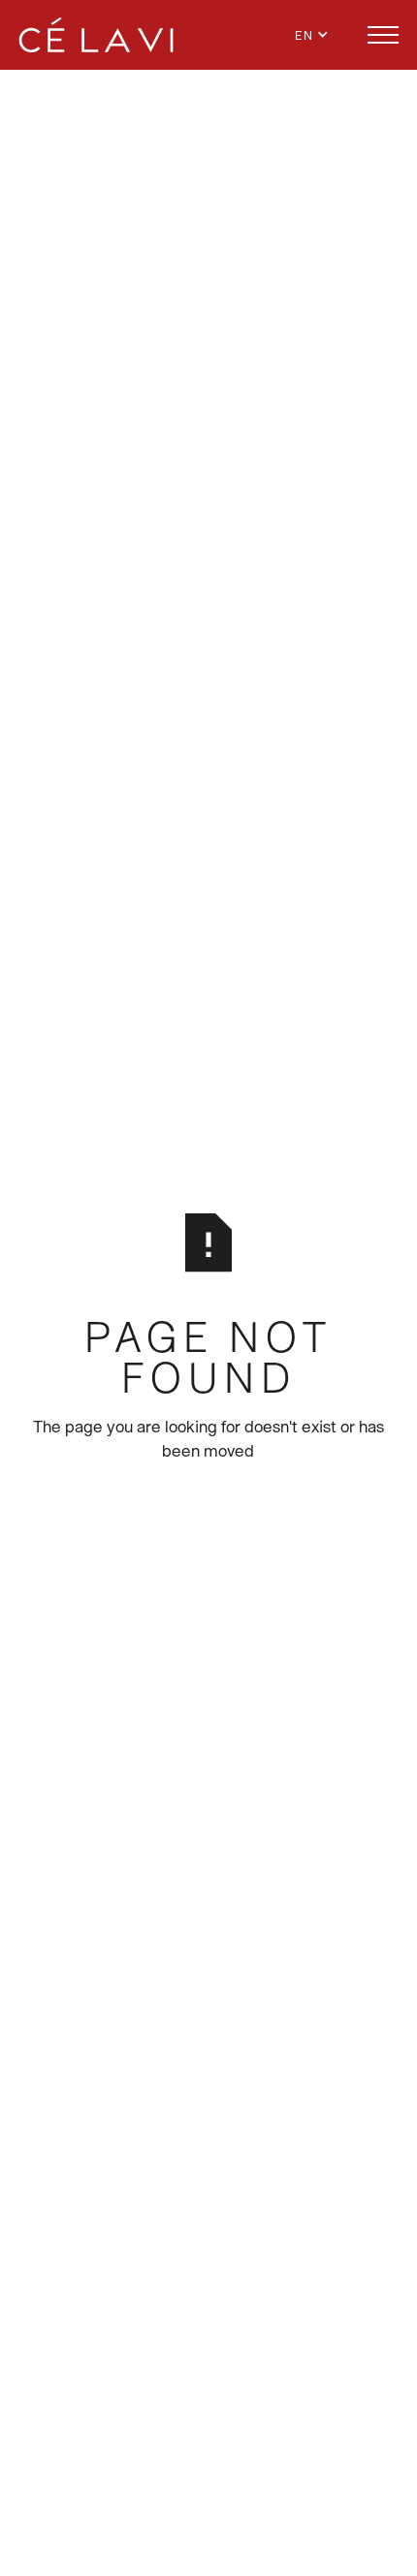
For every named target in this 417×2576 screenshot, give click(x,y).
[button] (323, 35)
